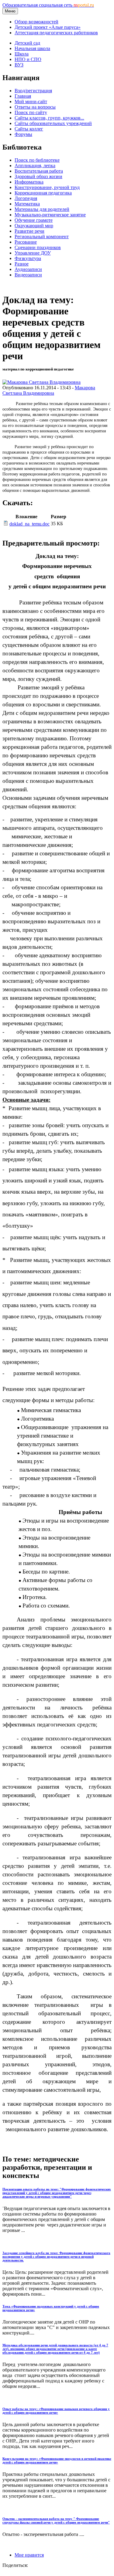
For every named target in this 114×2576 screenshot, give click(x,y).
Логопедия (26, 198)
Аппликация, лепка (35, 166)
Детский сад (27, 43)
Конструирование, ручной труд (47, 187)
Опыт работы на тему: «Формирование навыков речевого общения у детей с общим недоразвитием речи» (56, 2411)
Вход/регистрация (33, 91)
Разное (22, 264)
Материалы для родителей (42, 209)
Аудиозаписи (28, 269)
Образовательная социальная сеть (48, 5)
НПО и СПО (28, 59)
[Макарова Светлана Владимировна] (41, 382)
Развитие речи (29, 231)
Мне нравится (29, 2555)
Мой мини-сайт (31, 101)
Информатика (29, 182)
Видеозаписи (28, 275)
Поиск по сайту (31, 112)
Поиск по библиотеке (37, 160)
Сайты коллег (29, 129)
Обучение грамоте (34, 220)
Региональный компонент (42, 237)
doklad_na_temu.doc (29, 524)
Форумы (23, 134)
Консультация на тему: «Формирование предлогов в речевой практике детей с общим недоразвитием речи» (57, 2460)
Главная (23, 96)
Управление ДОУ (33, 253)
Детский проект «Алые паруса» (48, 27)
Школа (22, 54)
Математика (27, 204)
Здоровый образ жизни (38, 176)
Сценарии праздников (38, 247)
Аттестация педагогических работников (56, 33)
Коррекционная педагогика (43, 193)
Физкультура (28, 258)
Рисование (26, 242)
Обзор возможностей (36, 22)
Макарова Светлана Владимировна (49, 390)
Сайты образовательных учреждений (53, 123)
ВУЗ (19, 65)
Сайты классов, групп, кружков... (49, 118)
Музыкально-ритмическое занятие (50, 215)
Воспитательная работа (39, 171)
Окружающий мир (34, 226)
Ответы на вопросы (35, 107)
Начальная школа (32, 48)
